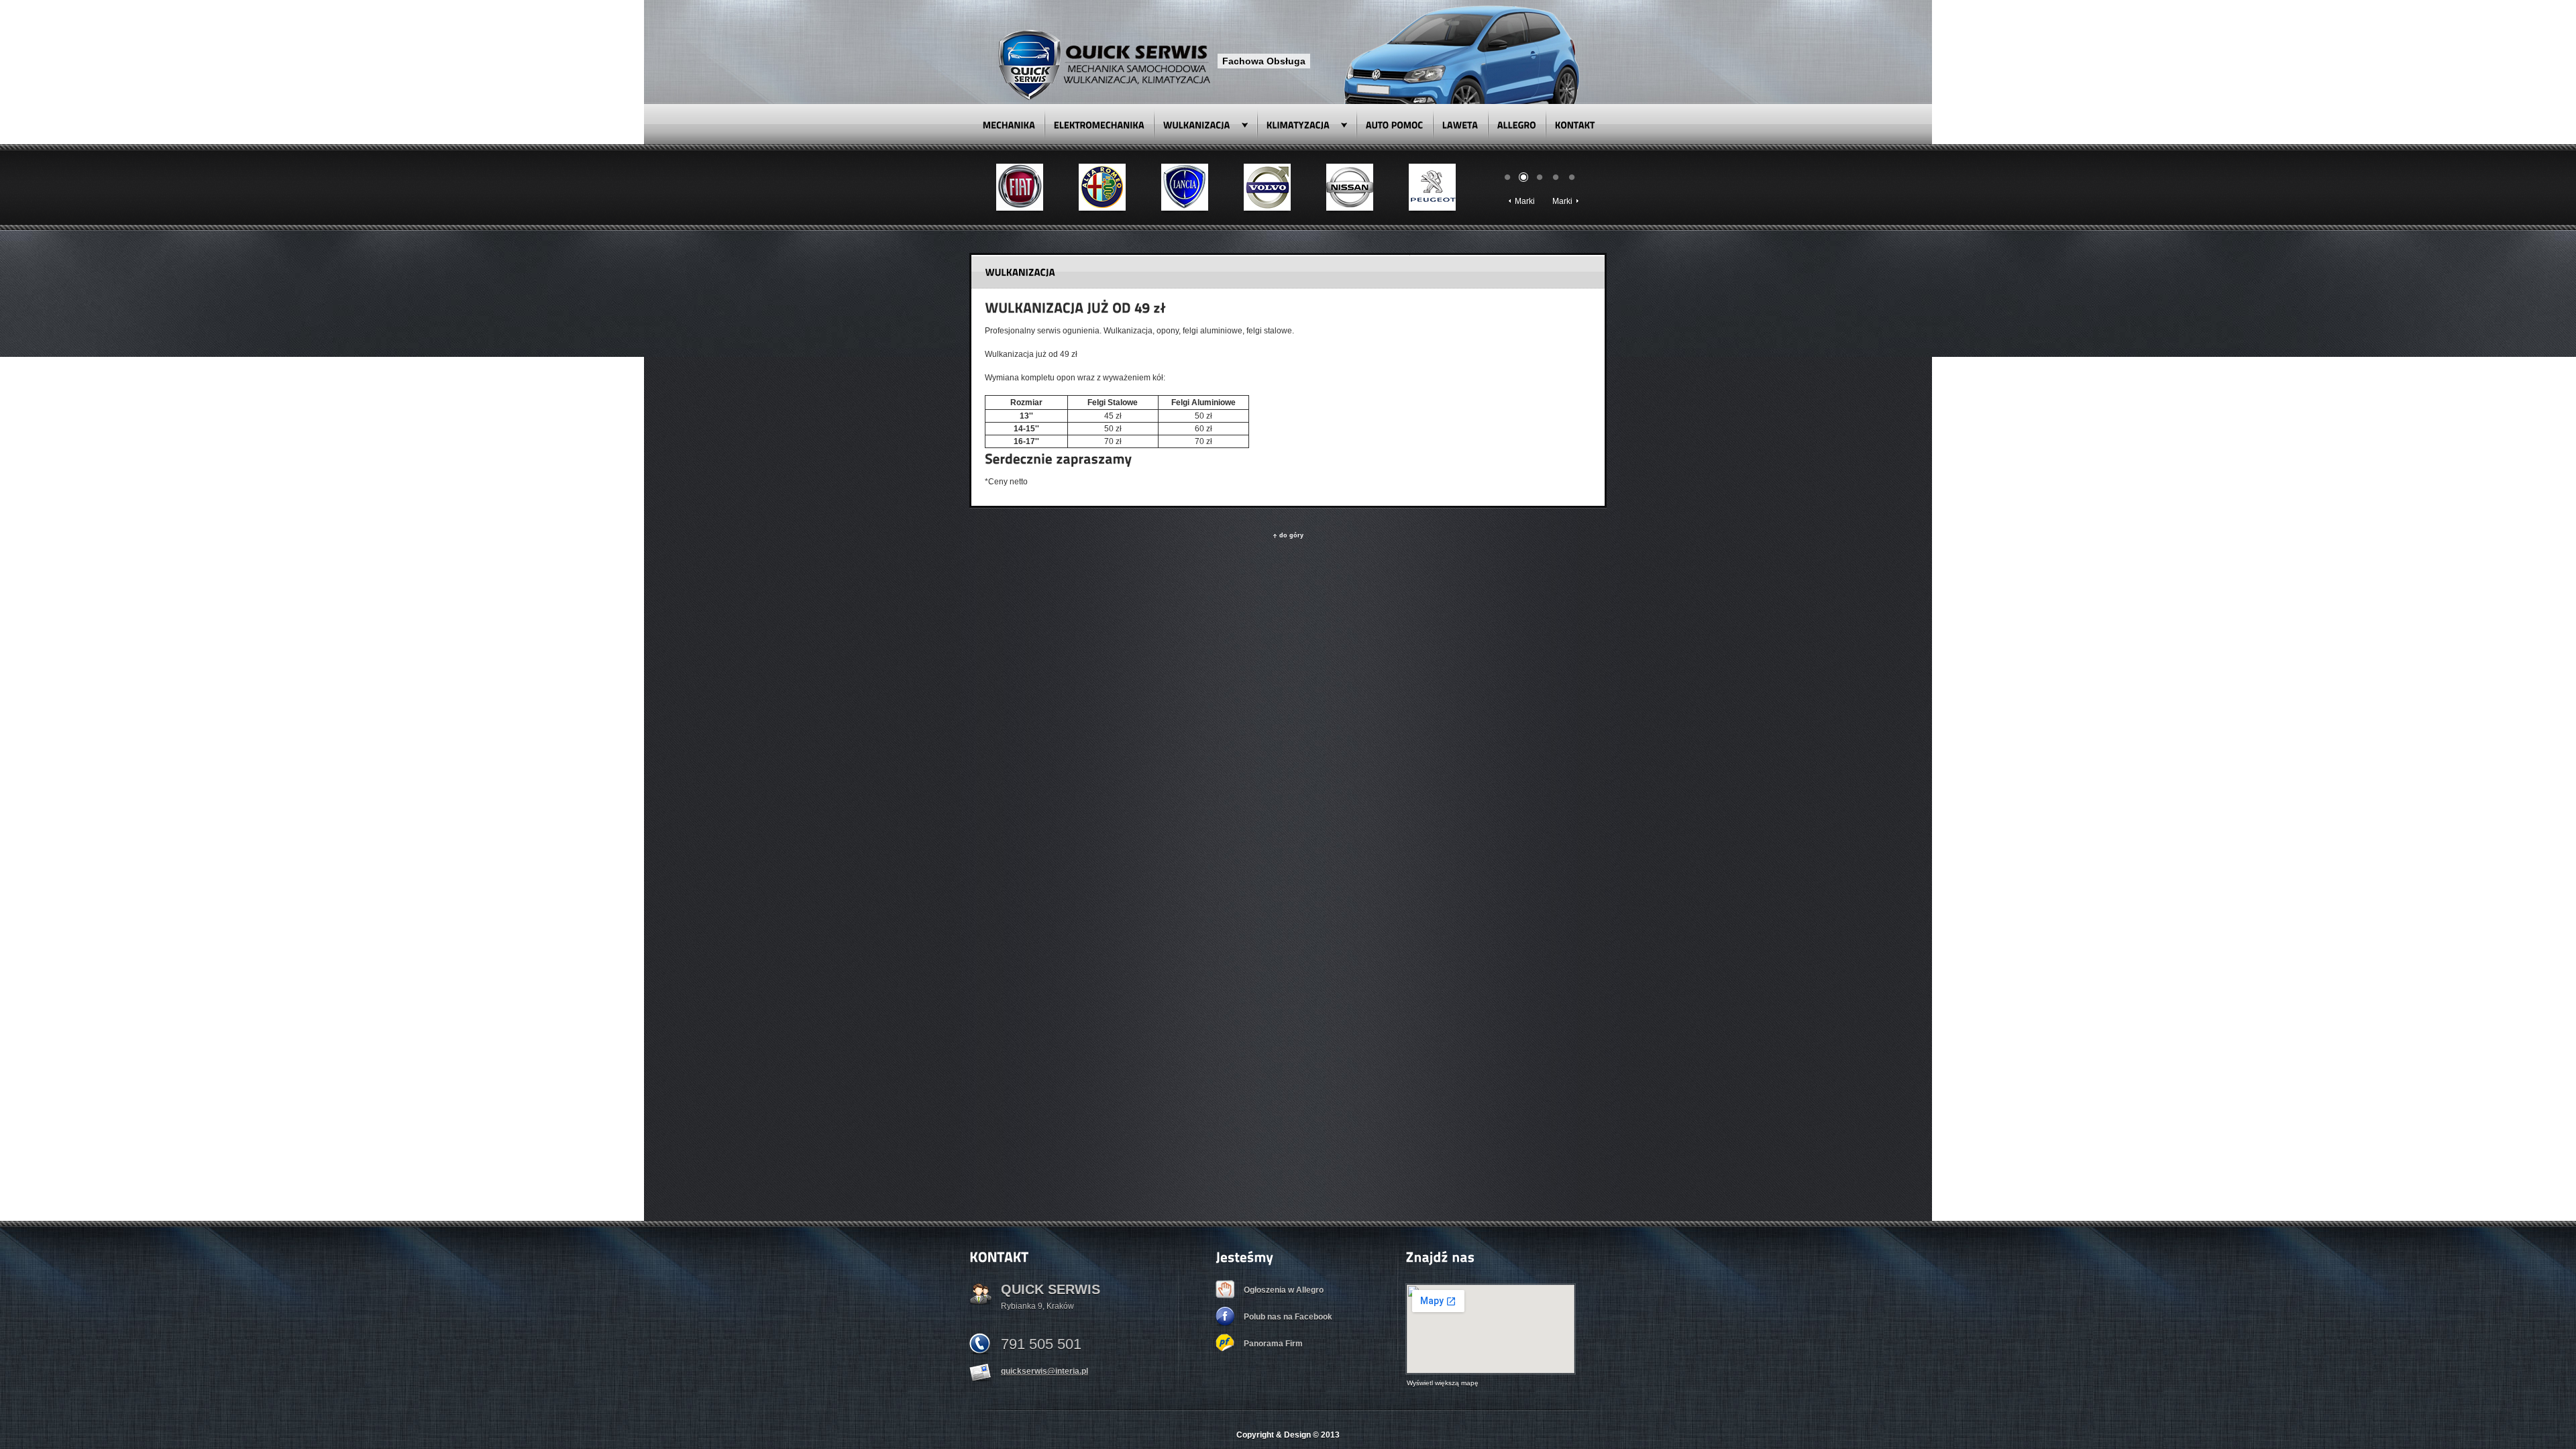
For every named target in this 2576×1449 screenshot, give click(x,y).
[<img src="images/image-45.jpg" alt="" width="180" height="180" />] (1267, 187)
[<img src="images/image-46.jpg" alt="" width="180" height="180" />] (1350, 187)
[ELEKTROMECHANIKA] (1099, 124)
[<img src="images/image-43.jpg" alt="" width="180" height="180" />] (1102, 187)
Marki (1525, 201)
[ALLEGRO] (1517, 124)
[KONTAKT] (1575, 124)
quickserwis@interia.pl (1044, 1371)
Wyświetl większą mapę (1443, 1383)
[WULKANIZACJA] (1205, 124)
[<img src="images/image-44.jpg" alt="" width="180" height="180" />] (1185, 187)
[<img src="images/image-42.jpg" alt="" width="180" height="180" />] (1020, 187)
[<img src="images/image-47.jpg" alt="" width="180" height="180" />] (1432, 187)
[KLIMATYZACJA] (1307, 124)
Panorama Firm (1273, 1344)
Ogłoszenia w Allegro (1284, 1290)
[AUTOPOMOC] (1395, 124)
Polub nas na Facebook (1288, 1317)
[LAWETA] (1460, 124)
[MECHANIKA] (1009, 124)
